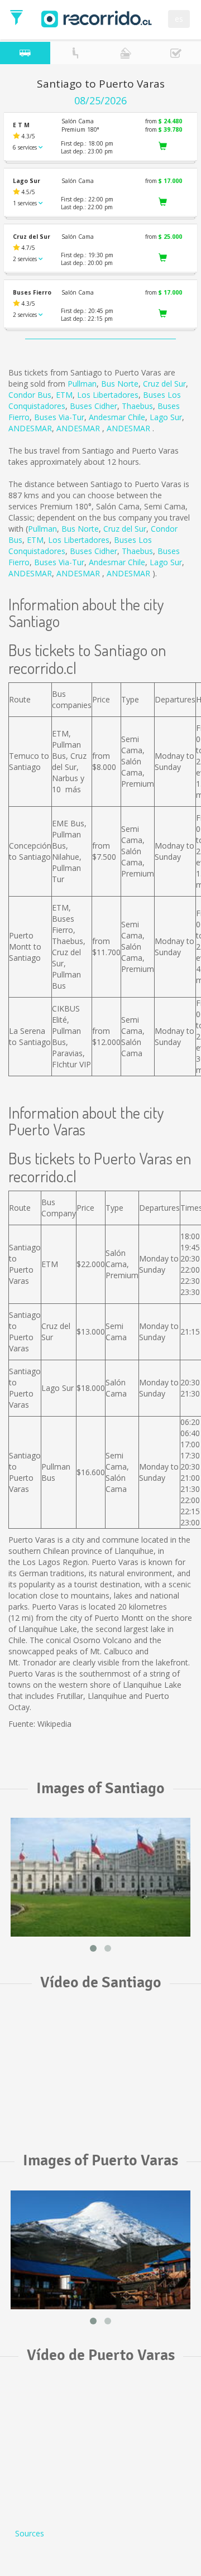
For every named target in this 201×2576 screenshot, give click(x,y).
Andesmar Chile (117, 417)
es (179, 19)
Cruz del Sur (164, 384)
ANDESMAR (30, 428)
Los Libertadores (108, 395)
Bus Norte (120, 384)
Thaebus (137, 406)
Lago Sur (166, 417)
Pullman (82, 384)
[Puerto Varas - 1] (100, 2250)
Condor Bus (30, 395)
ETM (64, 395)
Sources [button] (30, 2533)
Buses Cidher (94, 406)
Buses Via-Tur (59, 417)
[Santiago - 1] (100, 1877)
